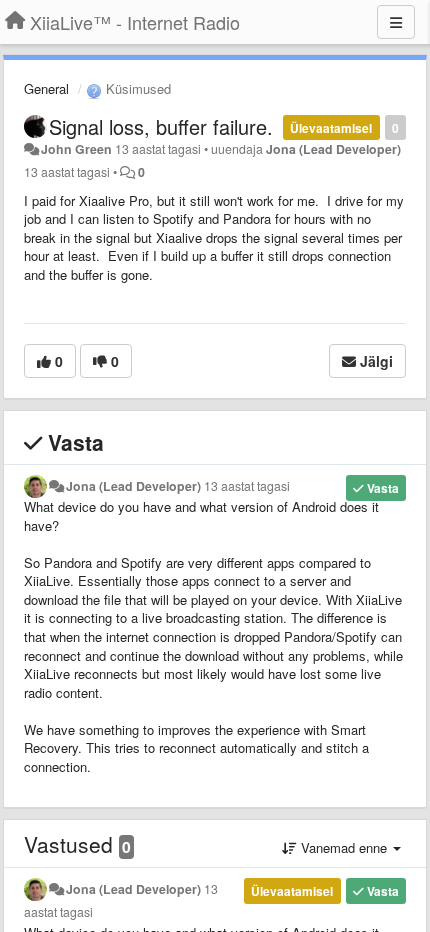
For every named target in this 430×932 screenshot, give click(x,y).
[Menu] (396, 22)
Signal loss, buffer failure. (161, 126)
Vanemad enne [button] (344, 847)
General (46, 88)
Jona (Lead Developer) (333, 149)
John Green (76, 149)
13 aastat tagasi (247, 486)
